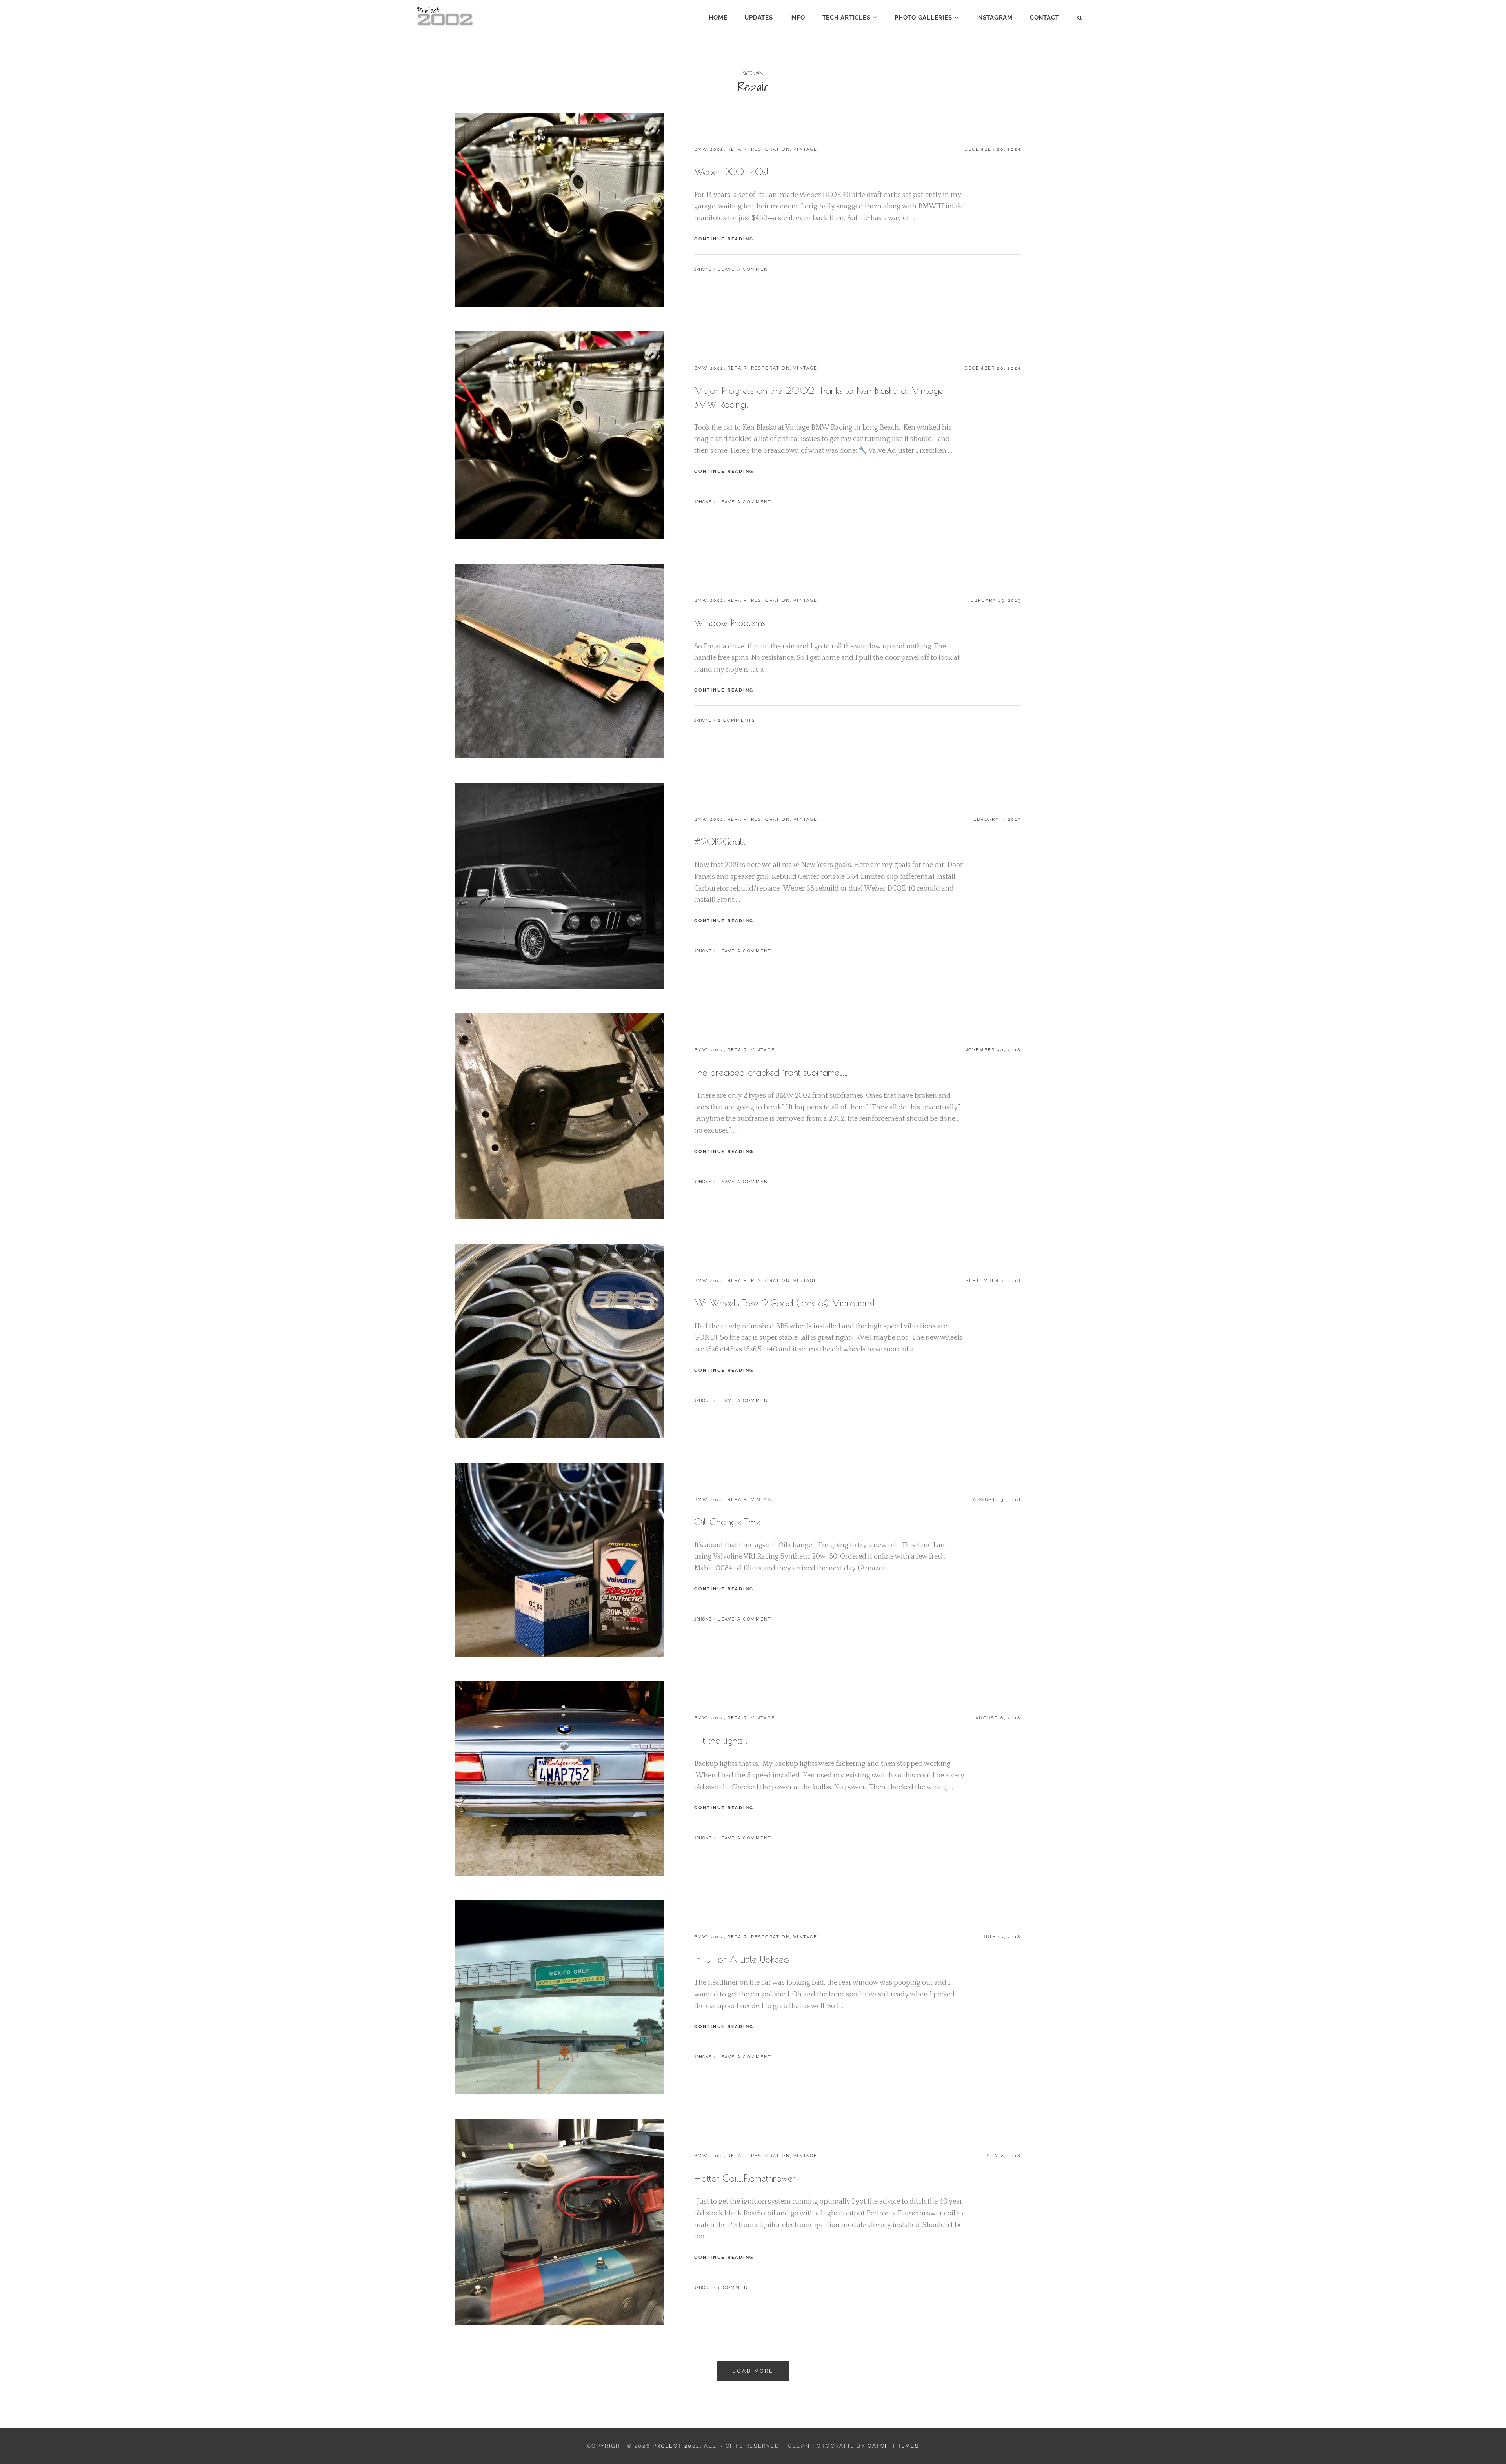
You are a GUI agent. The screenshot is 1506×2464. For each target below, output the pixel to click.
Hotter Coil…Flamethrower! (746, 2178)
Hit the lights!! (721, 1740)
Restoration (770, 149)
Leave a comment (745, 269)
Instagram (994, 18)
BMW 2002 (709, 149)
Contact (1044, 18)
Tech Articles (847, 18)
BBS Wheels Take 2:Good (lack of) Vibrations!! (786, 1303)
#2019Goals (720, 841)
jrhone (703, 269)
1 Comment (735, 2288)
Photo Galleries (923, 18)
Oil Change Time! (728, 1522)
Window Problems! (731, 623)
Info (798, 18)
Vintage (805, 149)
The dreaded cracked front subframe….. (771, 1072)
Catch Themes (893, 2446)
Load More (753, 2371)
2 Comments (737, 720)
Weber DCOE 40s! (731, 171)
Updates (758, 18)
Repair (737, 149)
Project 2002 (676, 2446)
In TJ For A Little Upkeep (742, 1959)
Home (718, 18)
